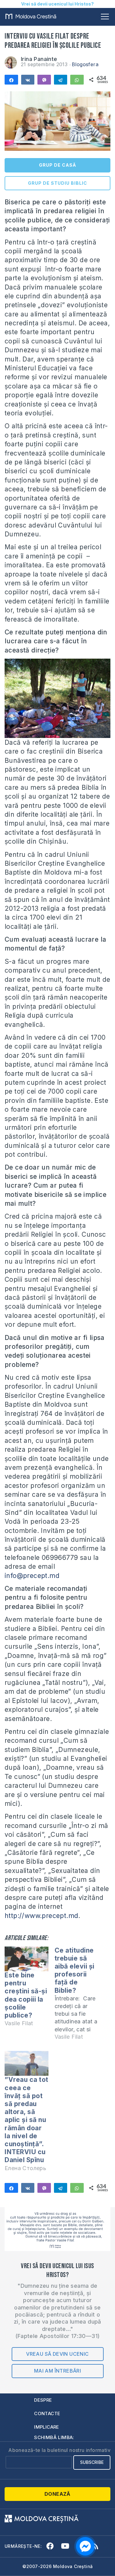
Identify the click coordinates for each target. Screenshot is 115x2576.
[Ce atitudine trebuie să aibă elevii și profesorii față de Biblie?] (80, 1996)
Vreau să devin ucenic (57, 2354)
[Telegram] (61, 80)
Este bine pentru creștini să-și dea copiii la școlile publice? (26, 1995)
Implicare (47, 2427)
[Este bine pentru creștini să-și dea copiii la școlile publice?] (27, 1959)
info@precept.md (32, 1576)
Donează (57, 2494)
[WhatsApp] (77, 80)
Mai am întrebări (57, 2371)
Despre (43, 2400)
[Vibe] (44, 80)
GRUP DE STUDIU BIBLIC (57, 183)
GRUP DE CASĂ (57, 165)
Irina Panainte (39, 59)
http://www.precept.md (41, 1916)
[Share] (11, 80)
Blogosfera (85, 64)
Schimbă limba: (54, 2437)
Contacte (47, 2413)
